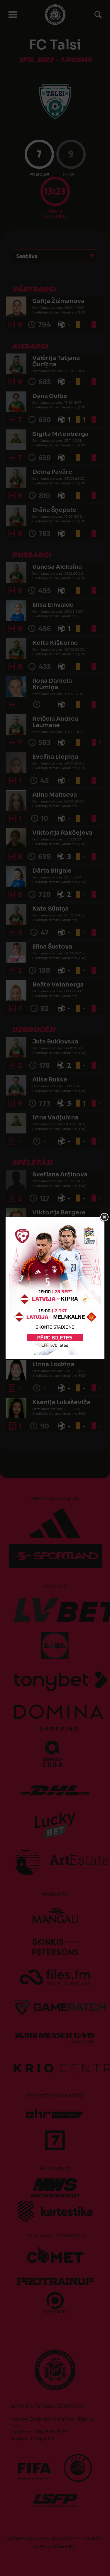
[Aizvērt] (104, 1217)
